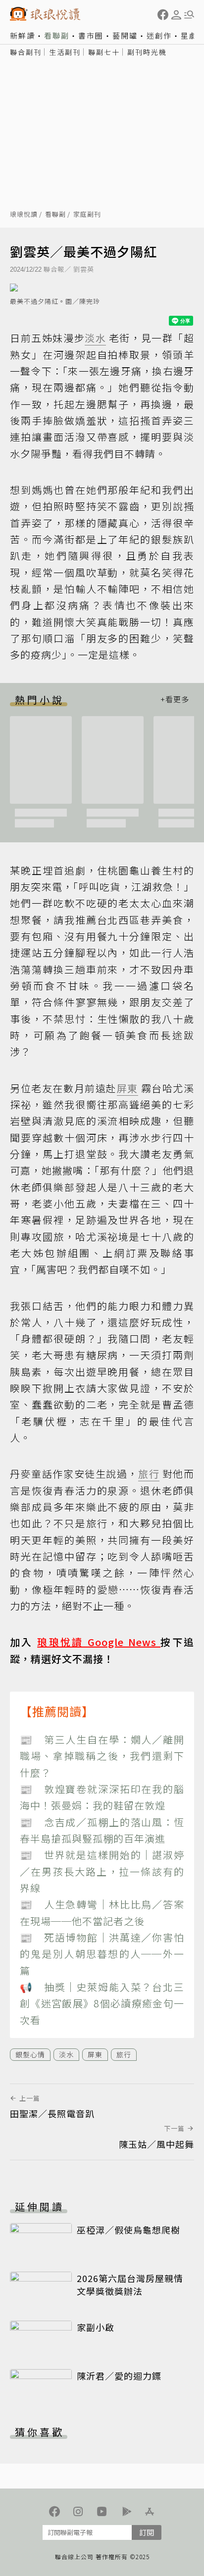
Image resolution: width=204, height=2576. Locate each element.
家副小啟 (96, 2327)
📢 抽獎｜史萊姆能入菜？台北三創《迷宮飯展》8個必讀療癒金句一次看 (102, 2003)
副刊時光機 (147, 52)
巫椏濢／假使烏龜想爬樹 (128, 2230)
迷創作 (159, 35)
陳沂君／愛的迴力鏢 (119, 2376)
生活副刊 (65, 52)
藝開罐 (125, 35)
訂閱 (147, 2532)
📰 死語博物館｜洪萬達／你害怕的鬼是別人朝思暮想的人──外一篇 (102, 1954)
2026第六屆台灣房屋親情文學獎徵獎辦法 (130, 2284)
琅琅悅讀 (24, 215)
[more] (175, 700)
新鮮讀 (23, 35)
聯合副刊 (26, 52)
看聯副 (57, 35)
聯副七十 (104, 52)
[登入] (176, 15)
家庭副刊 (87, 215)
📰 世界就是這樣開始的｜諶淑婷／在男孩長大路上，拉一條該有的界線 (102, 1871)
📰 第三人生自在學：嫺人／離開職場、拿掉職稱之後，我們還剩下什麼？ (102, 1756)
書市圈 (91, 35)
